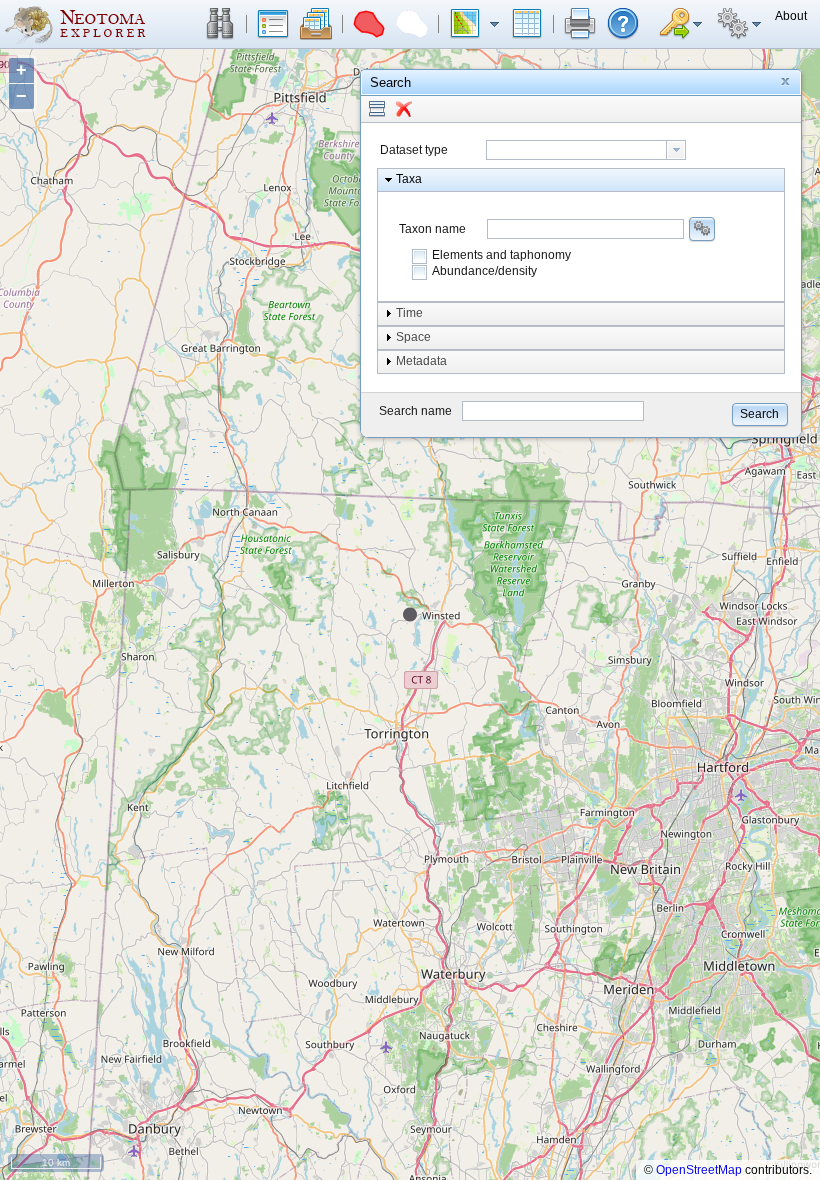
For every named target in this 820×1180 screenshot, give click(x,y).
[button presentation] (676, 150)
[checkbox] (420, 256)
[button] (220, 24)
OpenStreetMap (699, 1170)
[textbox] (576, 150)
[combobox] (586, 150)
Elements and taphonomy (501, 255)
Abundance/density (484, 271)
